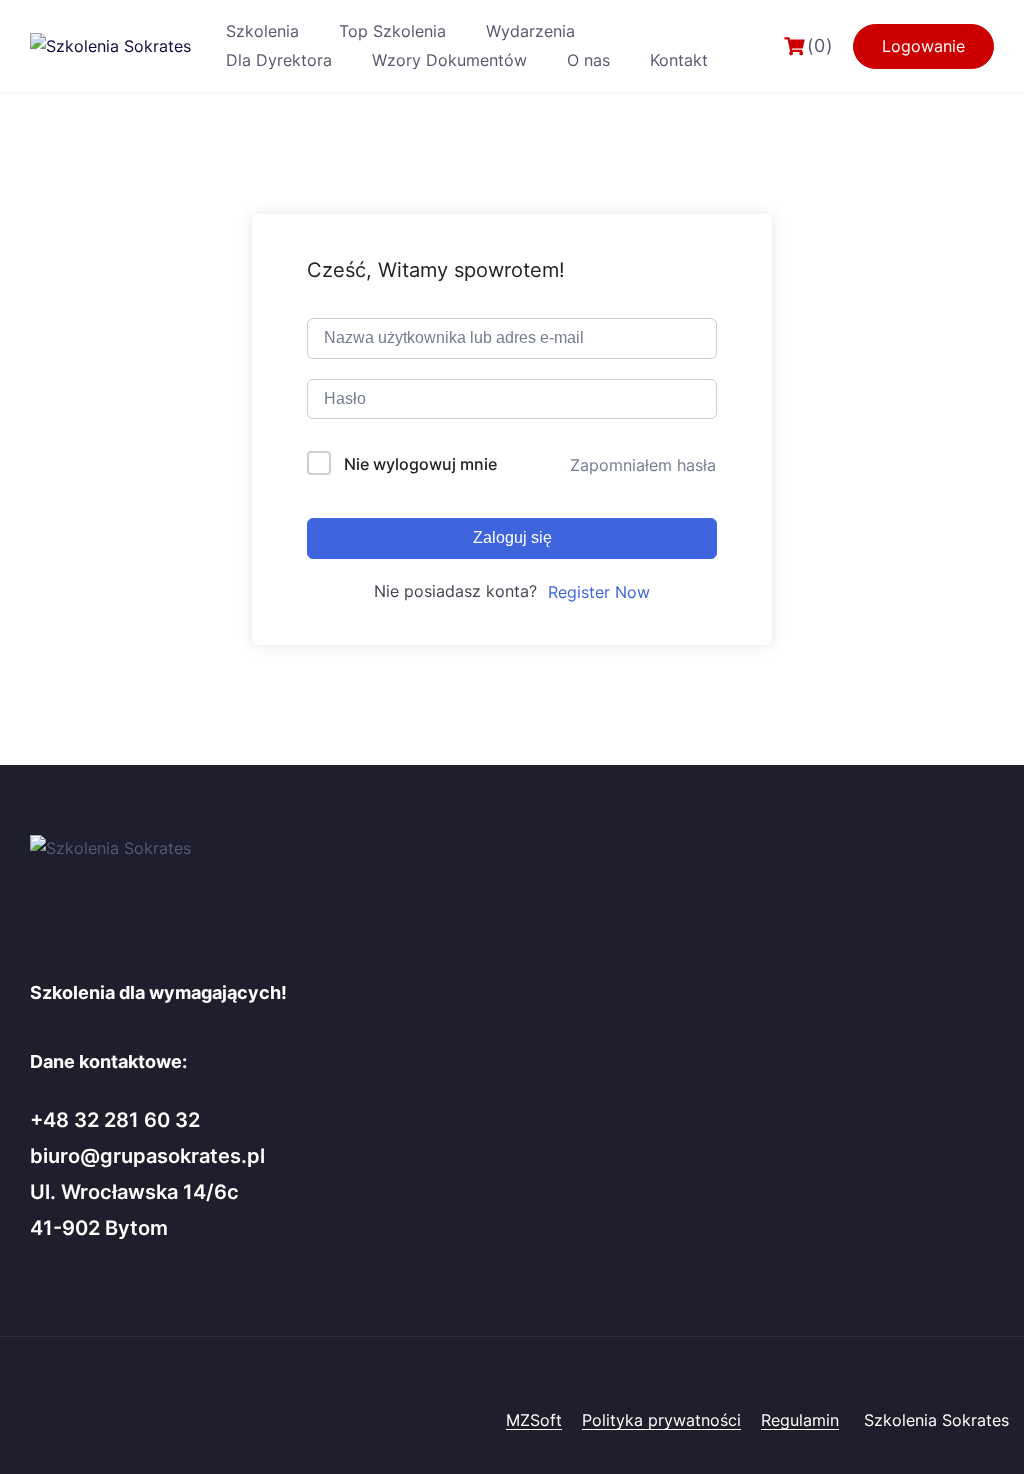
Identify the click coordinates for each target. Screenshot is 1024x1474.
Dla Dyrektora (279, 60)
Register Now (599, 592)
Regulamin (800, 1420)
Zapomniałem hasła (643, 465)
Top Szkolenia (392, 31)
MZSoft (534, 1420)
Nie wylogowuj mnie (420, 464)
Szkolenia (262, 31)
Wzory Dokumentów (449, 60)
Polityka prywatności (661, 1420)
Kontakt (679, 60)
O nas (588, 60)
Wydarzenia (530, 31)
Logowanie (923, 46)
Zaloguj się (512, 537)
